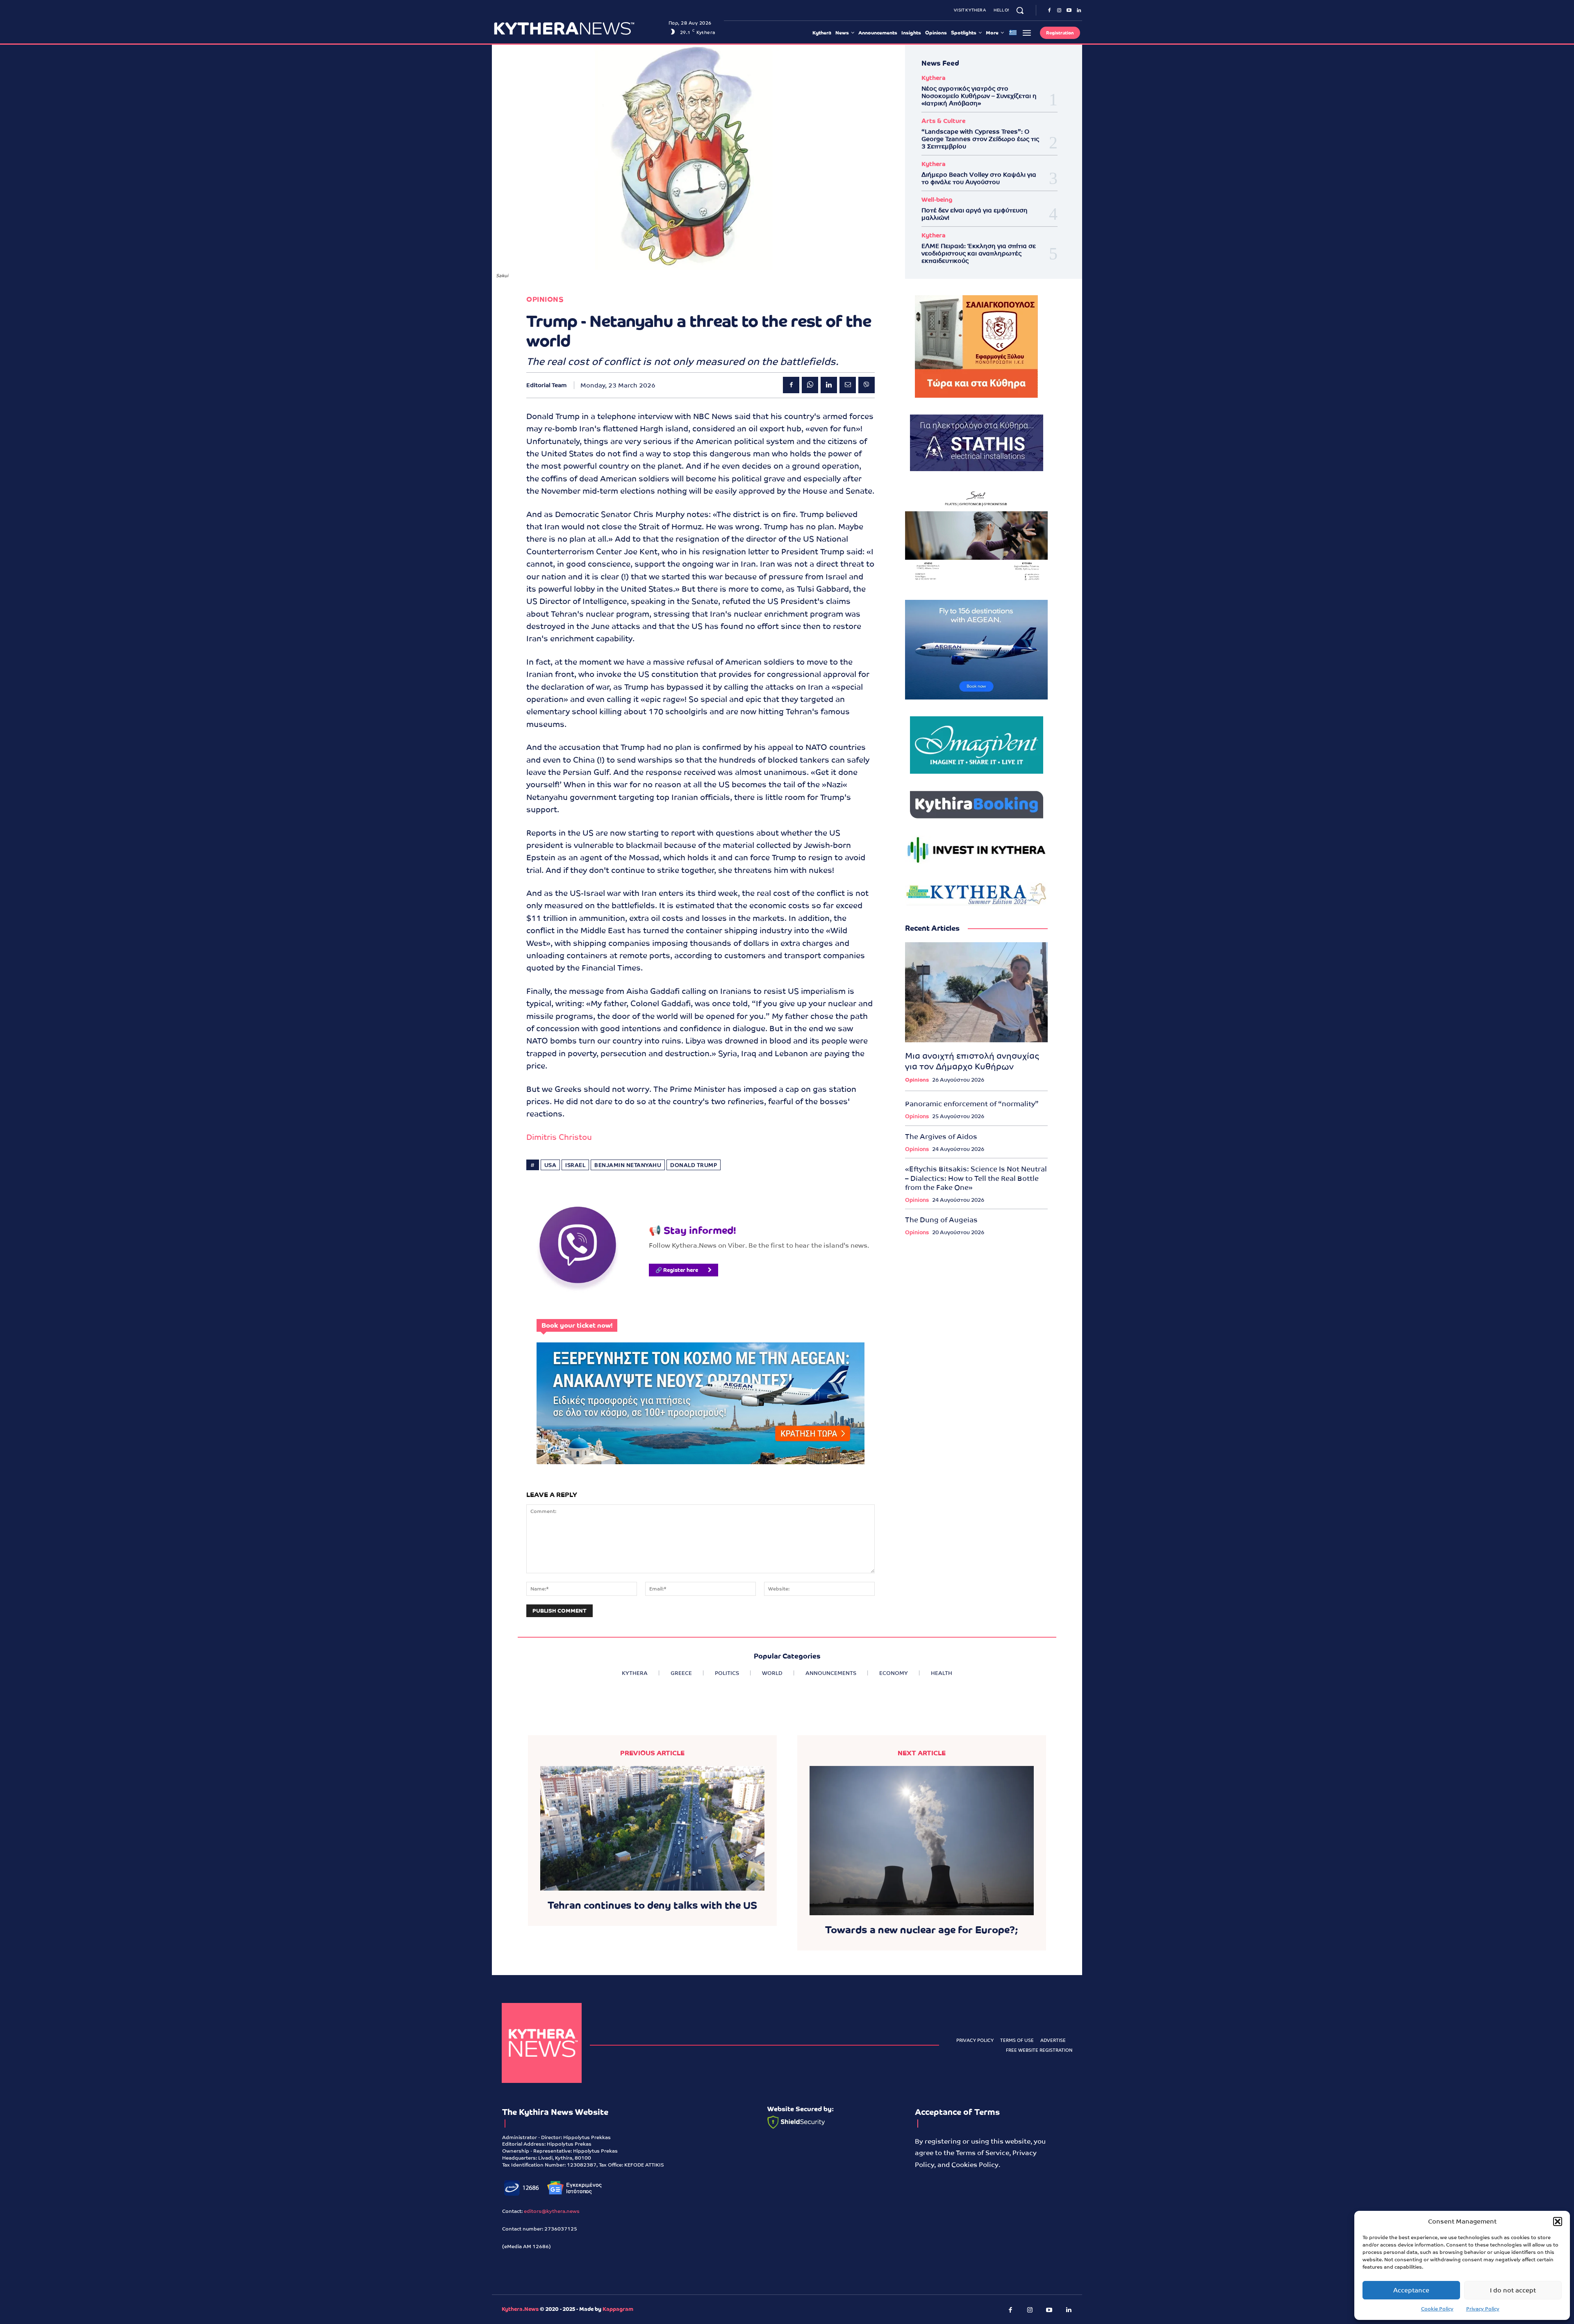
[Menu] (1027, 33)
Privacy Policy (1483, 2309)
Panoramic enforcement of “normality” (972, 1104)
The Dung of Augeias (941, 1220)
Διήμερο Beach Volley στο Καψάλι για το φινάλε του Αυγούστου (979, 178)
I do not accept (1513, 2290)
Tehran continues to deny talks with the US (652, 1905)
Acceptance (1411, 2290)
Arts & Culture (943, 121)
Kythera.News (520, 2309)
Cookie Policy (1437, 2309)
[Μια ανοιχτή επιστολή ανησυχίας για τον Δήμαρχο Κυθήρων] (976, 992)
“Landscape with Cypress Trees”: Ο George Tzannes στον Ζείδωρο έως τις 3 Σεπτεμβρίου (980, 139)
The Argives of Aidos (941, 1137)
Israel (575, 1165)
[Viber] (867, 385)
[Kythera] (542, 2043)
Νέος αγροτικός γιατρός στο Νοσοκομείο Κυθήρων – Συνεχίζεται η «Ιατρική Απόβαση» (979, 96)
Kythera (934, 78)
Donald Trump (694, 1165)
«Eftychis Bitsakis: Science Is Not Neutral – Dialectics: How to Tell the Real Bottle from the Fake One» (976, 1178)
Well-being (937, 199)
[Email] (848, 385)
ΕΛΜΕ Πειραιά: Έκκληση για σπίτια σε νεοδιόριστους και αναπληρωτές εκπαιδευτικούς (979, 253)
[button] (1558, 2221)
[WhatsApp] (810, 385)
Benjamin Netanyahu (628, 1165)
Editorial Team (546, 385)
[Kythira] (579, 28)
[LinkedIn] (1079, 11)
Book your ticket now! (577, 1325)
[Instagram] (1059, 11)
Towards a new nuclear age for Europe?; (922, 1930)
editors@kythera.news (552, 2211)
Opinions (545, 300)
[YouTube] (1069, 11)
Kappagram (618, 2309)
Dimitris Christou (559, 1137)
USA (550, 1165)
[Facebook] (1049, 11)
